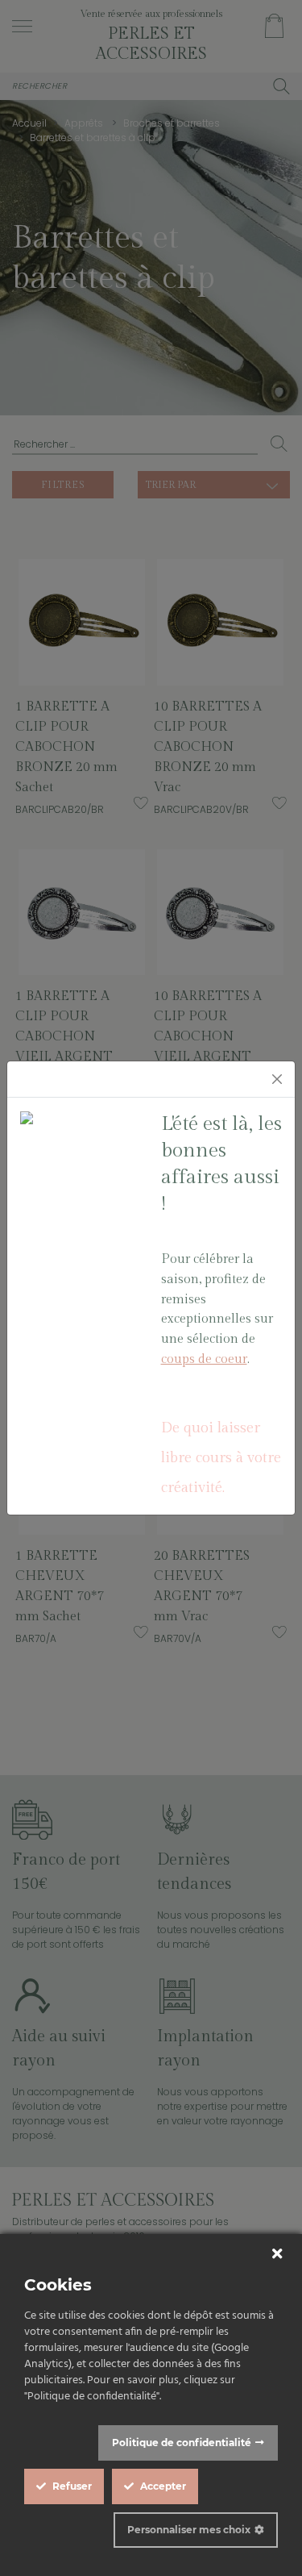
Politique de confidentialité (182, 2443)
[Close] (277, 1079)
